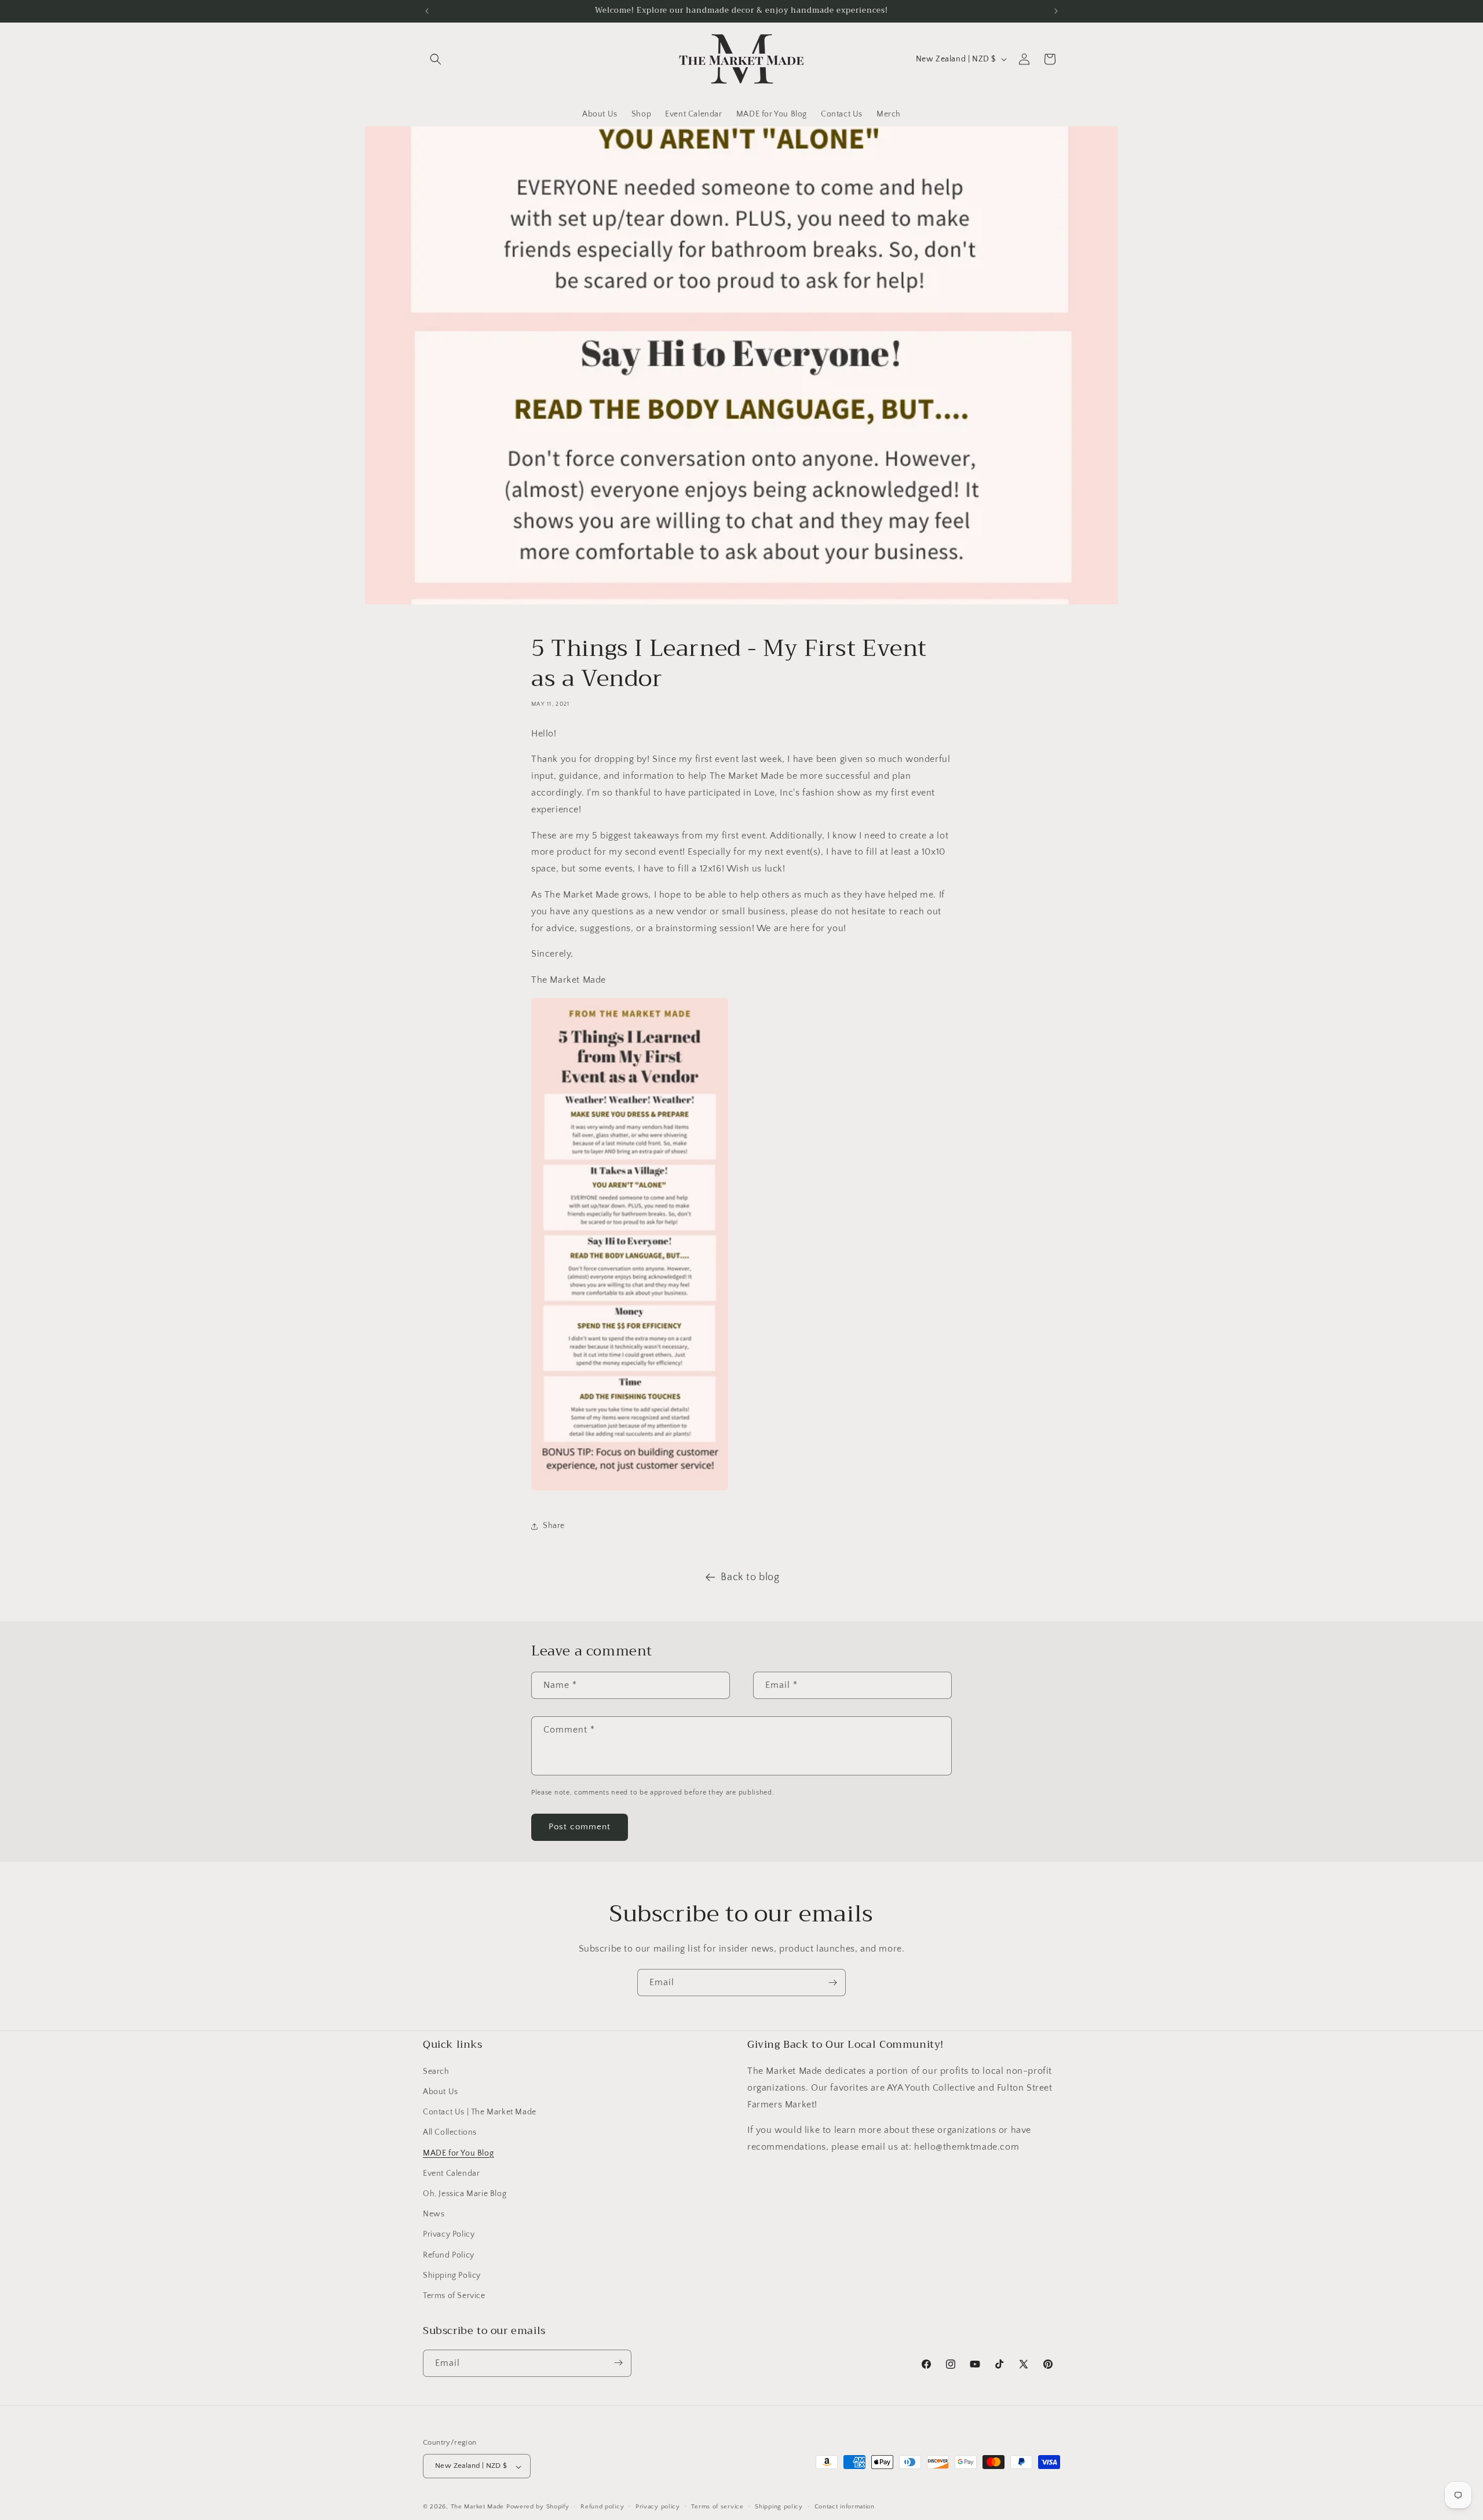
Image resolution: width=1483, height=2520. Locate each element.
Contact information (845, 2507)
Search (436, 2072)
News (434, 2215)
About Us (441, 2092)
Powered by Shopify (538, 2507)
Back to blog (750, 1577)
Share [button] (554, 1526)
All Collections (450, 2133)
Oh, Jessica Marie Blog (465, 2194)
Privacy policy (658, 2507)
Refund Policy (449, 2255)
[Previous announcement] (427, 11)
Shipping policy (779, 2507)
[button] (436, 59)
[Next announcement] (1056, 11)
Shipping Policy (452, 2275)
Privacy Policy (449, 2235)
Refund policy (602, 2507)
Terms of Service (454, 2296)
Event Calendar (451, 2173)
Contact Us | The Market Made (480, 2113)
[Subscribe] (832, 1983)
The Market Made (478, 2507)
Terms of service (717, 2507)
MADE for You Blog (458, 2153)
